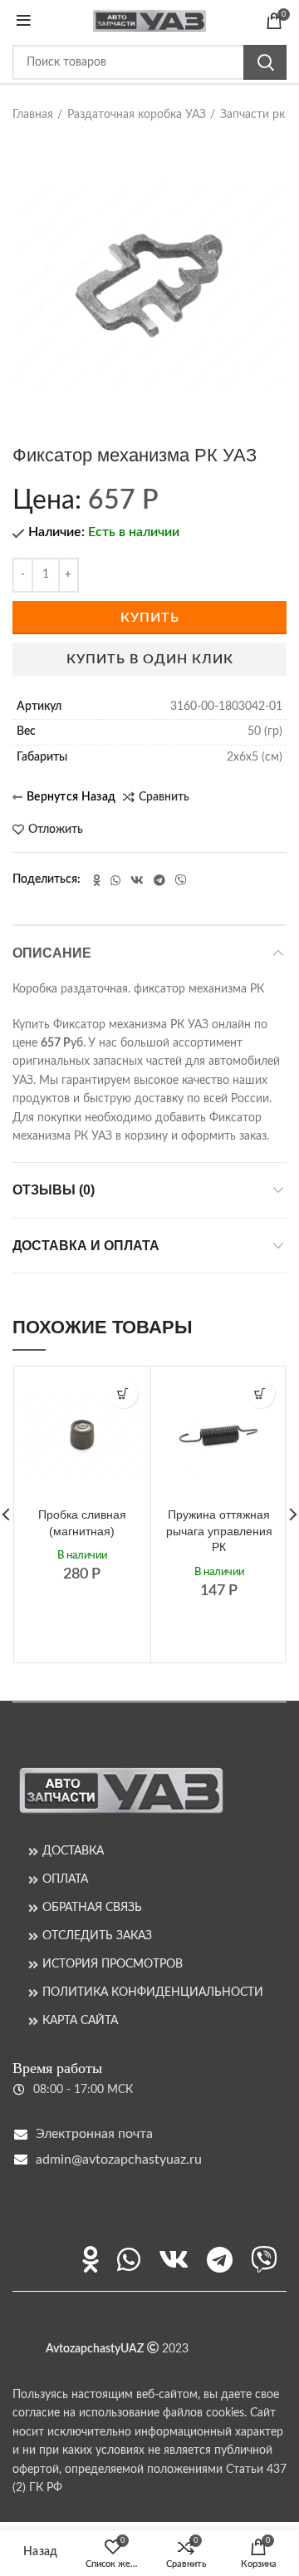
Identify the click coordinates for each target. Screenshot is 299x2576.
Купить (150, 618)
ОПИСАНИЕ (52, 953)
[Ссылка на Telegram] (159, 880)
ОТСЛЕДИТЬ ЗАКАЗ (97, 1936)
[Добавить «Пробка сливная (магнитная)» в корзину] (123, 1394)
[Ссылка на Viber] (181, 880)
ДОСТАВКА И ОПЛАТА (86, 1246)
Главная (33, 115)
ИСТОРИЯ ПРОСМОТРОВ (113, 1964)
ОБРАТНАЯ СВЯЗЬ (92, 1908)
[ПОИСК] (265, 62)
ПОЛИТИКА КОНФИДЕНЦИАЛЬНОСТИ (153, 1992)
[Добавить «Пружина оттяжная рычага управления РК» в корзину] (260, 1394)
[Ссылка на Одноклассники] (97, 880)
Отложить (56, 830)
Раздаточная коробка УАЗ (137, 115)
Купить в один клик (150, 659)
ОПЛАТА (65, 1879)
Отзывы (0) (54, 1190)
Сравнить (164, 797)
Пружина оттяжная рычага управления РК (219, 1531)
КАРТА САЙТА (80, 2021)
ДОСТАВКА (73, 1851)
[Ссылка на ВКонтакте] (137, 880)
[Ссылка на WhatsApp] (115, 880)
